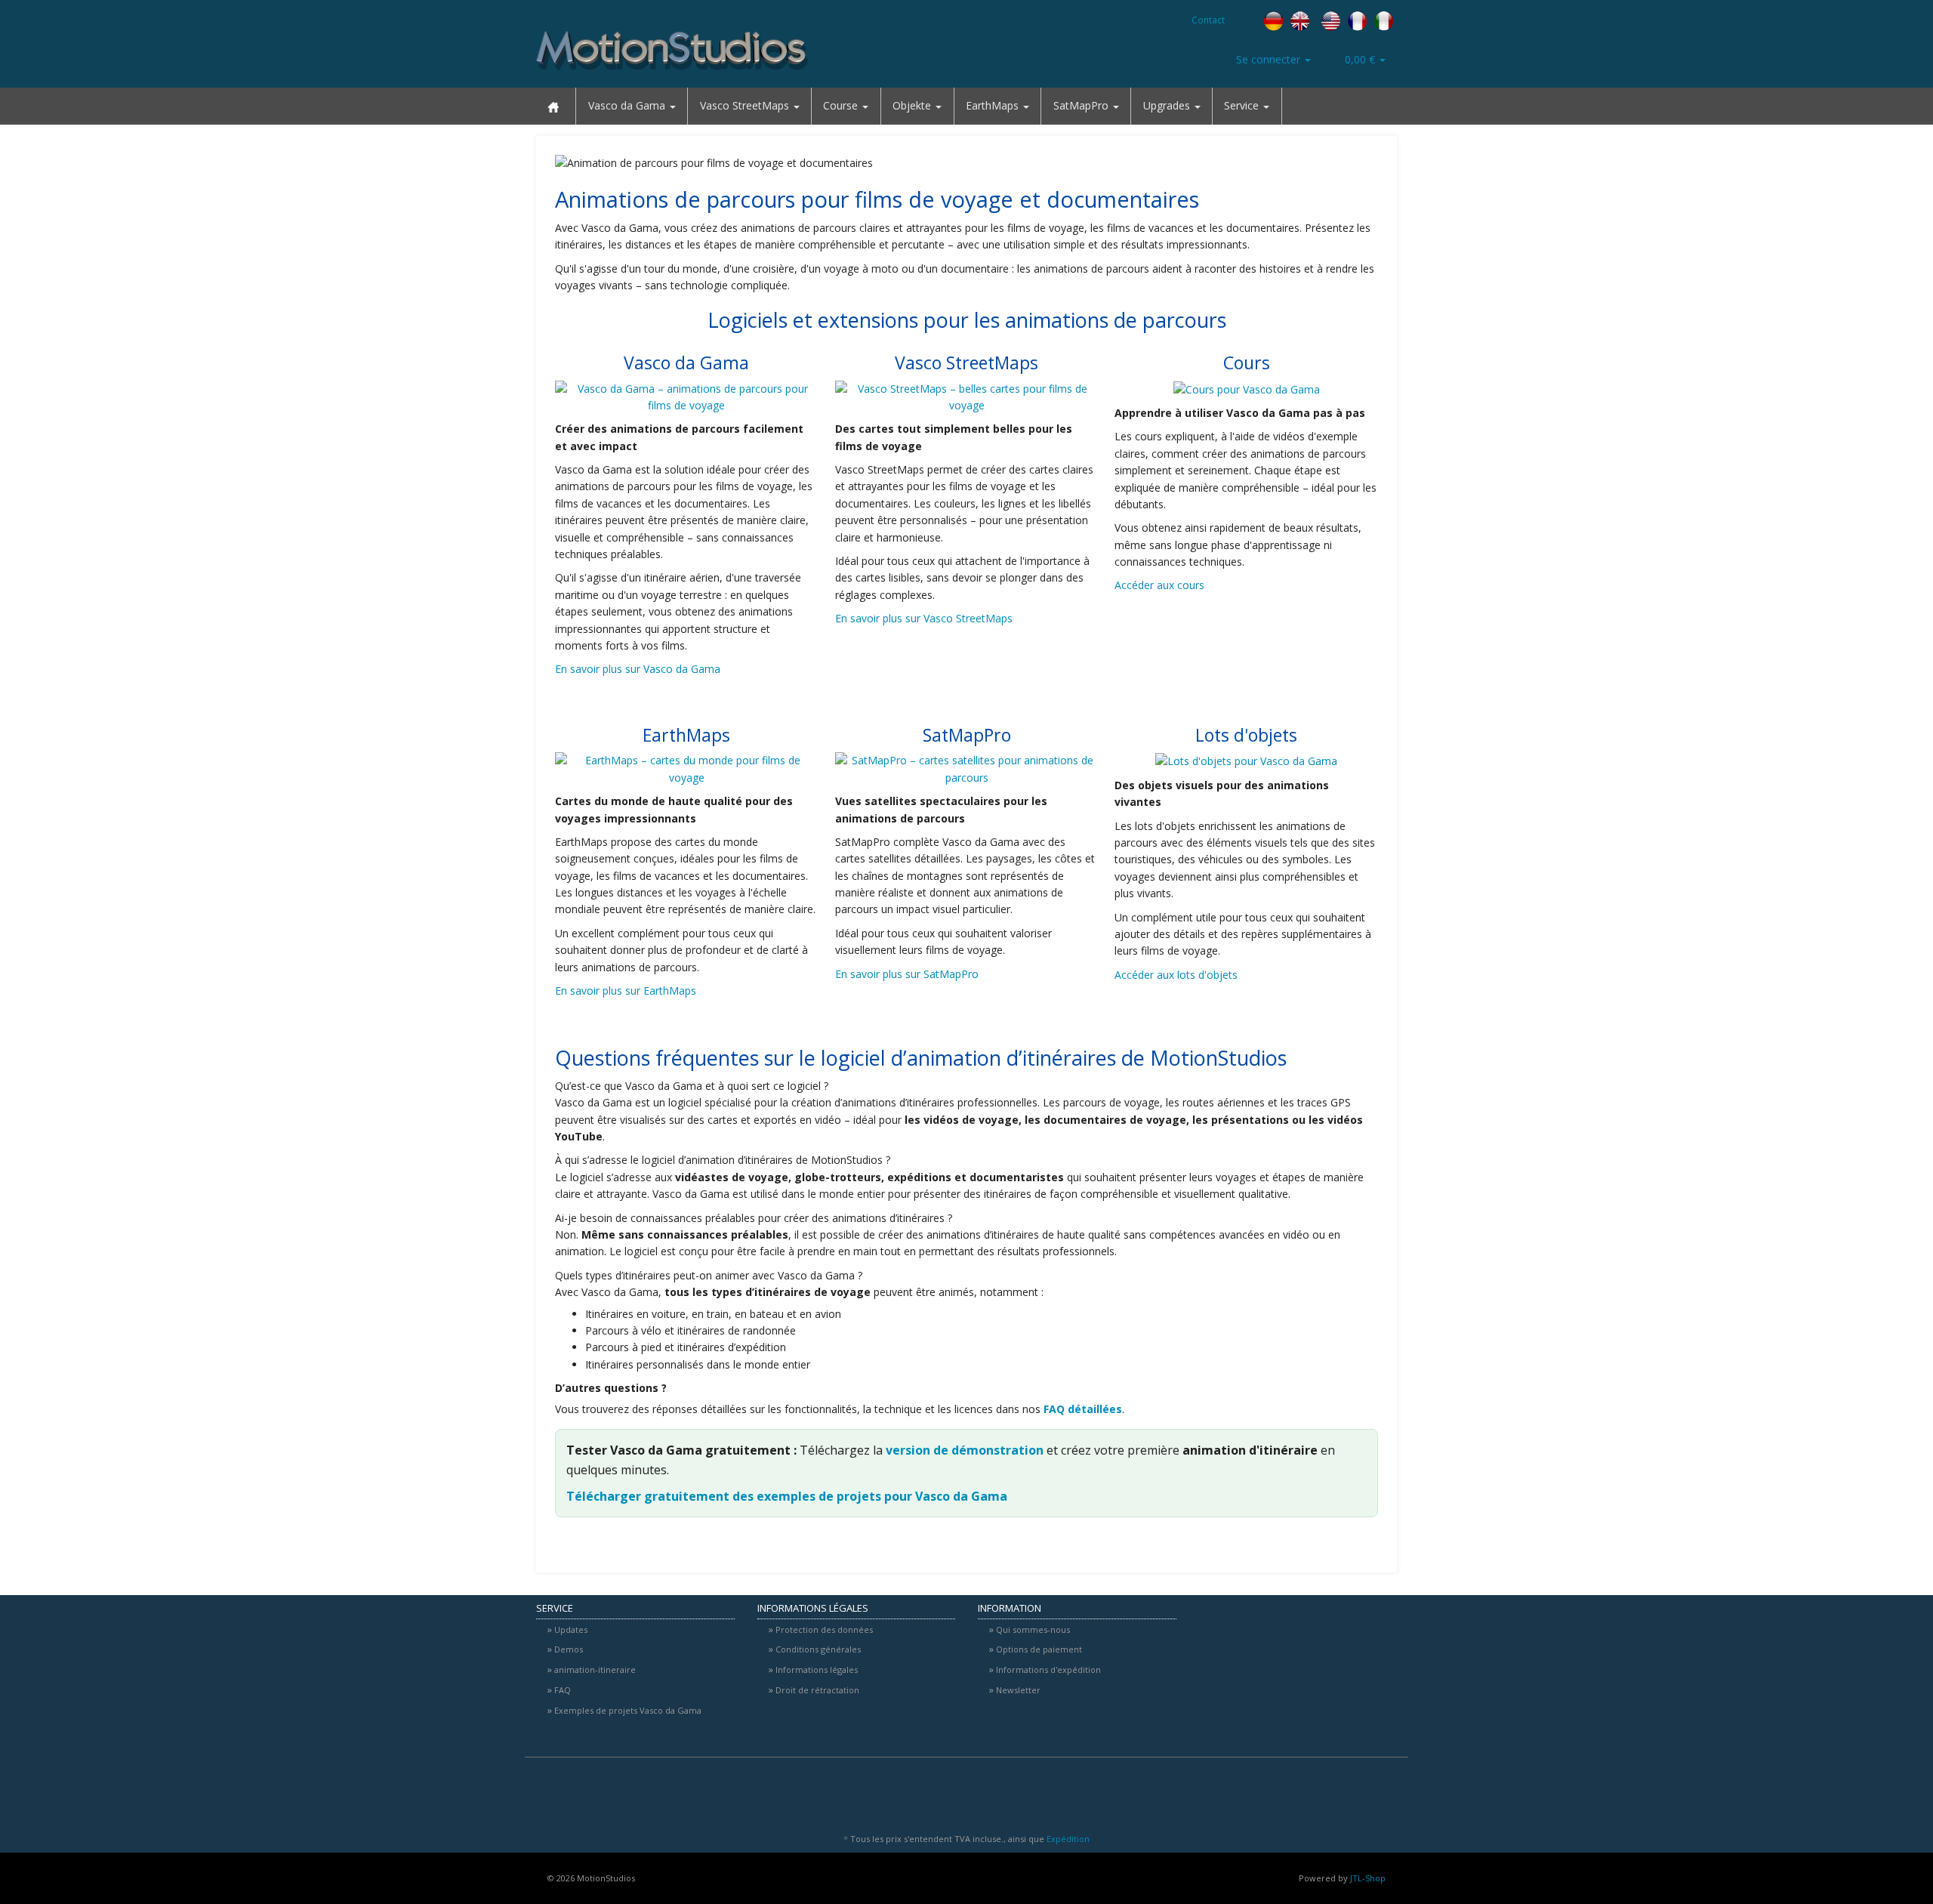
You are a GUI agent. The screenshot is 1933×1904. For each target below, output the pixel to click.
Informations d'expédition (1048, 1669)
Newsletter (1018, 1690)
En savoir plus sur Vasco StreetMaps (924, 618)
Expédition (1068, 1839)
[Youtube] (1916, 195)
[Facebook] (1916, 162)
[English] (1315, 20)
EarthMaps (994, 105)
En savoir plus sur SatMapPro (907, 974)
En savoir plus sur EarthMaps (626, 991)
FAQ (563, 1690)
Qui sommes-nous (1033, 1629)
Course (842, 105)
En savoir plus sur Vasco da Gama (638, 669)
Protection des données (824, 1629)
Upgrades (1168, 105)
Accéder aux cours (1159, 585)
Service (1243, 105)
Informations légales (817, 1669)
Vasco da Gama (628, 105)
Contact (1208, 20)
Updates (571, 1629)
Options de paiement (1039, 1649)
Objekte (913, 105)
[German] (1273, 20)
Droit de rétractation (817, 1690)
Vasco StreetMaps (746, 105)
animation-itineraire (595, 1669)
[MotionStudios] (672, 51)
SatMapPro (1082, 105)
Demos (569, 1649)
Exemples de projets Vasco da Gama (628, 1710)
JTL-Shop (1368, 1878)
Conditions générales (818, 1649)
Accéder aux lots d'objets (1176, 975)
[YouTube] (1389, 1793)
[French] (1357, 20)
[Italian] (1384, 20)
